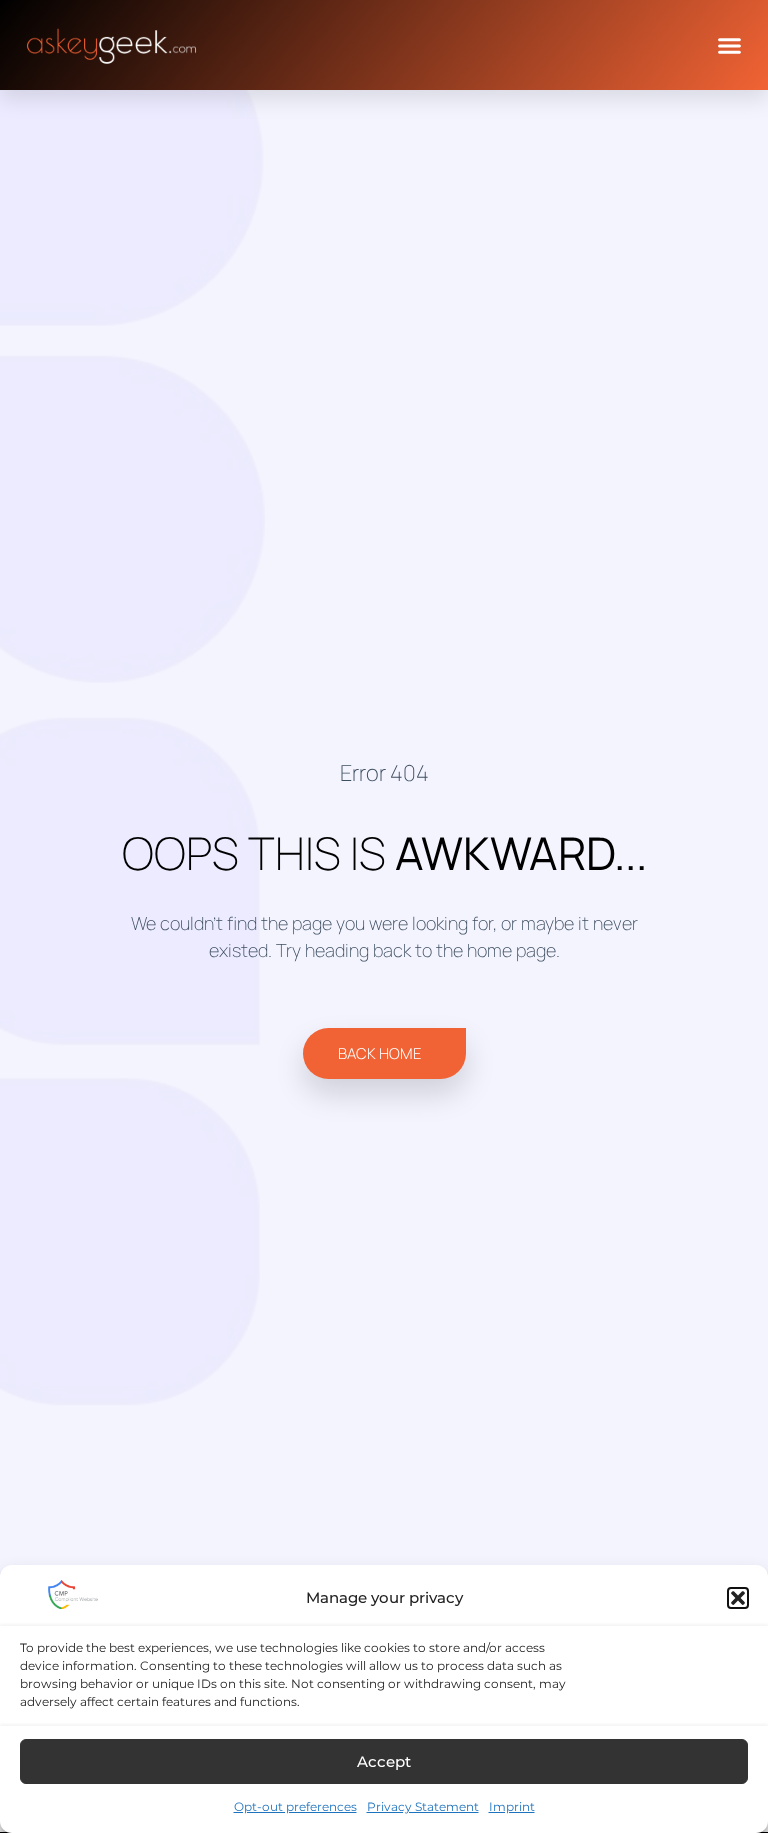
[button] (738, 1598)
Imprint (512, 1806)
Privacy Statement (423, 1806)
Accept (384, 1761)
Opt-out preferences (295, 1806)
